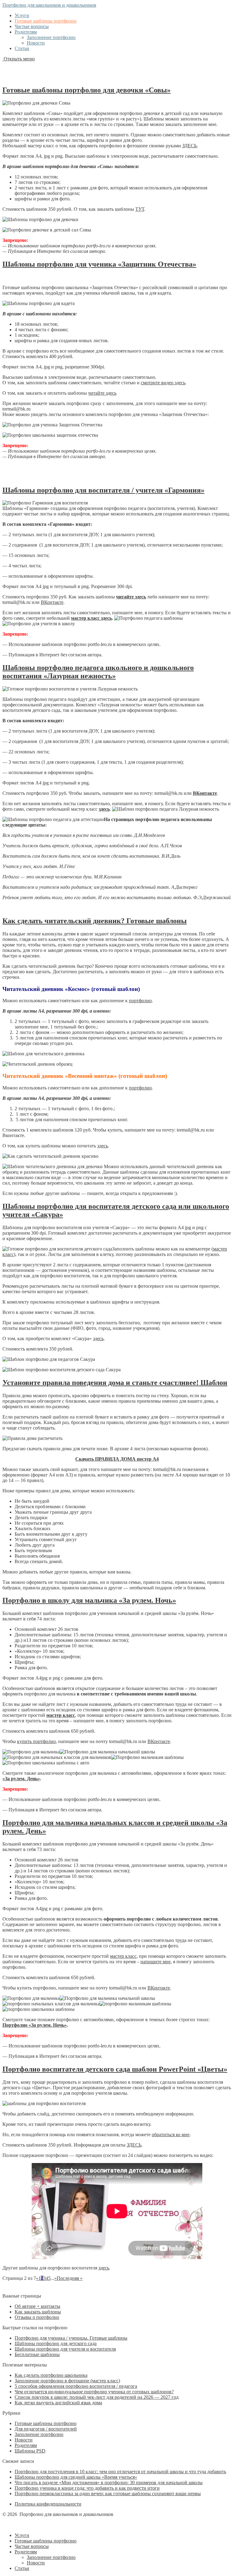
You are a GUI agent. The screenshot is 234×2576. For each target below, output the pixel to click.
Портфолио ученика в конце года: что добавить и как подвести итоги (87, 2488)
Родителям (26, 32)
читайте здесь (102, 393)
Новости (36, 43)
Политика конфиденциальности (48, 2504)
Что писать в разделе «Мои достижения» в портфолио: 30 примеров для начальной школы (109, 2483)
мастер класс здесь (91, 618)
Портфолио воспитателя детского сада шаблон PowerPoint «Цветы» (115, 2069)
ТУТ (140, 209)
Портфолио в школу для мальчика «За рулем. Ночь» (89, 1600)
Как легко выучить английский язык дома (58, 2403)
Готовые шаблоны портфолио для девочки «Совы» (87, 90)
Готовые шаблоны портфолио (46, 21)
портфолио (140, 1001)
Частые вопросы (32, 26)
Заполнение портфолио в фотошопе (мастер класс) (67, 2381)
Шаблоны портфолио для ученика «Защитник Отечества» (99, 264)
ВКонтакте (52, 602)
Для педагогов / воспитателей (46, 2429)
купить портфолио (36, 1741)
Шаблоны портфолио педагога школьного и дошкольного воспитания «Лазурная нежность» (98, 672)
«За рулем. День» (21, 1779)
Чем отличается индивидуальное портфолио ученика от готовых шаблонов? (94, 2392)
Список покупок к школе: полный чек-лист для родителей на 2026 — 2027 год (97, 2397)
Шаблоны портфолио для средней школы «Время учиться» (76, 2477)
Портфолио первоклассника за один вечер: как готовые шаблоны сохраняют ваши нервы (108, 2493)
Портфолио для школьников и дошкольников (49, 5)
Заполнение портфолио (51, 37)
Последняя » (70, 2278)
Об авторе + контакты (37, 2306)
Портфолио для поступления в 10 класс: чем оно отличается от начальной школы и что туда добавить (120, 2472)
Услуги (22, 15)
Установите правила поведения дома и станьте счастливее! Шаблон (115, 1383)
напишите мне (156, 1962)
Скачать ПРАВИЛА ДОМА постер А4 (117, 1459)
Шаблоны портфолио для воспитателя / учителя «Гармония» (103, 490)
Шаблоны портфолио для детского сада (56, 2343)
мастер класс (123, 1956)
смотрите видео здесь (163, 383)
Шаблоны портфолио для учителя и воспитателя (65, 2349)
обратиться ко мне (171, 2135)
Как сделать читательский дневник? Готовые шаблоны (95, 921)
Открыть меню (19, 59)
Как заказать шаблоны (38, 2312)
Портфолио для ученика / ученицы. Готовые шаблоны (71, 2338)
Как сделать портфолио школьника (51, 2375)
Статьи (22, 48)
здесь (103, 1146)
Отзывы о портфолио (37, 2317)
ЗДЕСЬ (190, 146)
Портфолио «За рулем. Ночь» (35, 2025)
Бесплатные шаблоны (37, 2354)
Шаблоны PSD (30, 2451)
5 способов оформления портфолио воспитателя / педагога (76, 2386)
